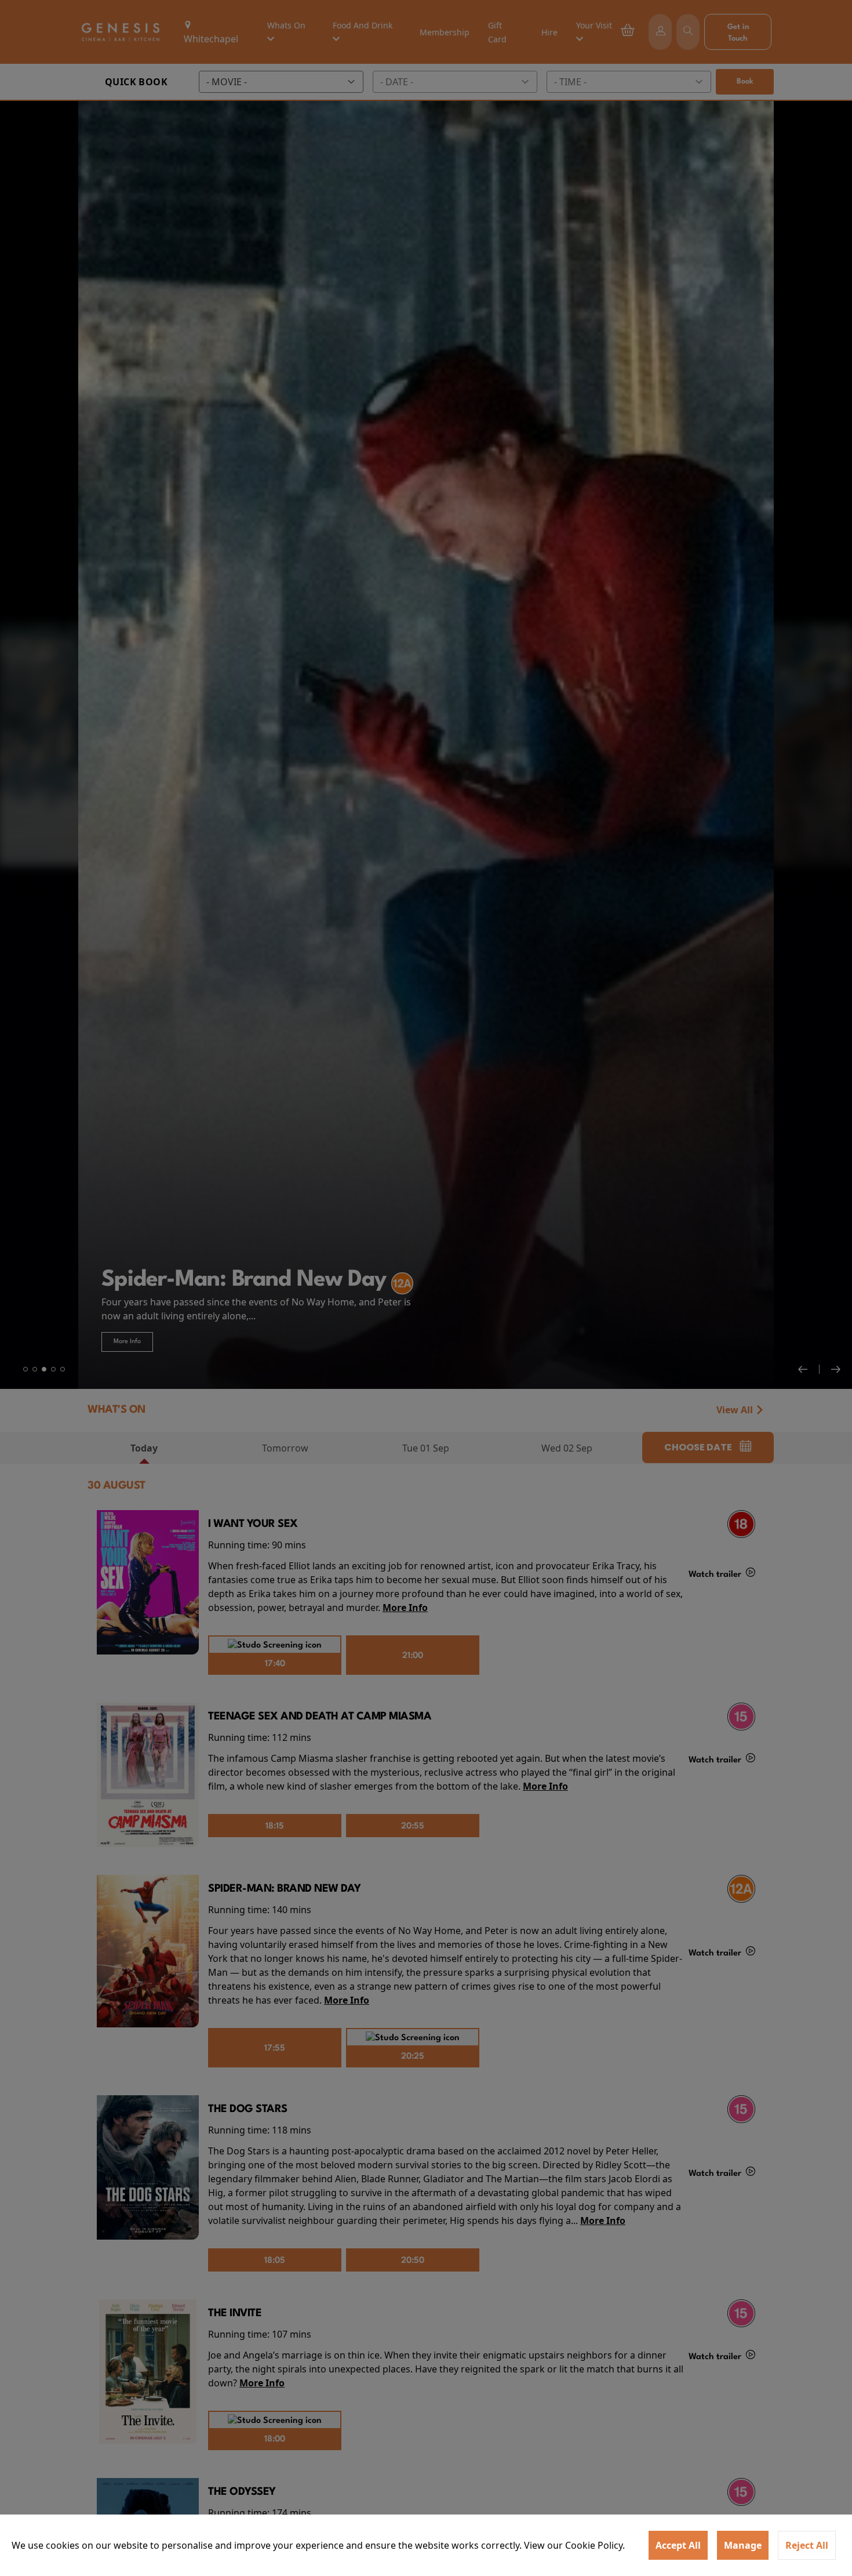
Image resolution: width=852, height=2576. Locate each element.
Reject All (807, 2545)
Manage (743, 2545)
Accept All (678, 2545)
